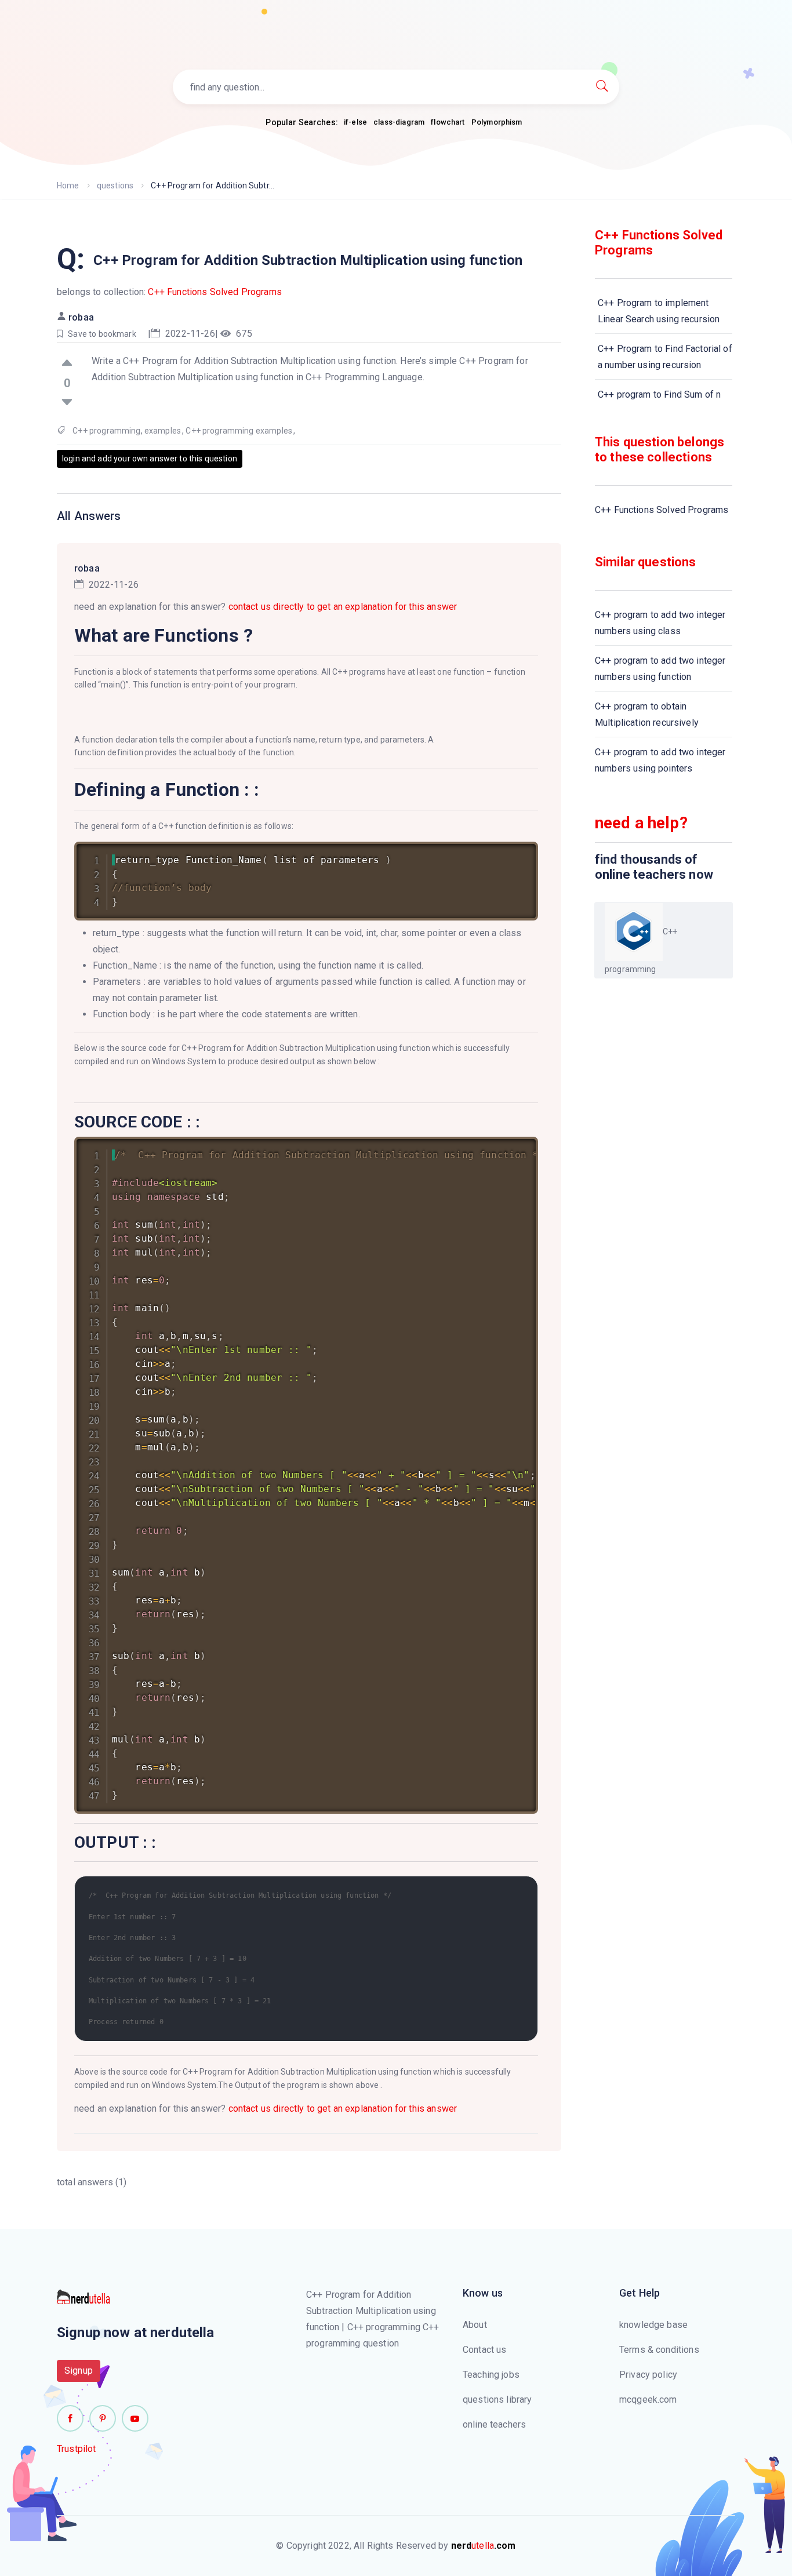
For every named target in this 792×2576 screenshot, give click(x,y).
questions (115, 185)
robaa (81, 317)
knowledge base (653, 2325)
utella (484, 2546)
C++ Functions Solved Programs (215, 292)
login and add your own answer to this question (150, 459)
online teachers (494, 2424)
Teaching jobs (491, 2375)
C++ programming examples (239, 431)
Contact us (485, 2350)
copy (514, 853)
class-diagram (399, 122)
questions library (497, 2399)
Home (68, 185)
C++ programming (106, 431)
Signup (79, 2371)
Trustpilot (77, 2449)
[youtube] (135, 2418)
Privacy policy (648, 2375)
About (475, 2325)
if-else (355, 122)
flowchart (448, 122)
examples (163, 431)
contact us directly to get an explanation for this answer (343, 607)
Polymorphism (497, 122)
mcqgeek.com (648, 2399)
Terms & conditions (659, 2350)
